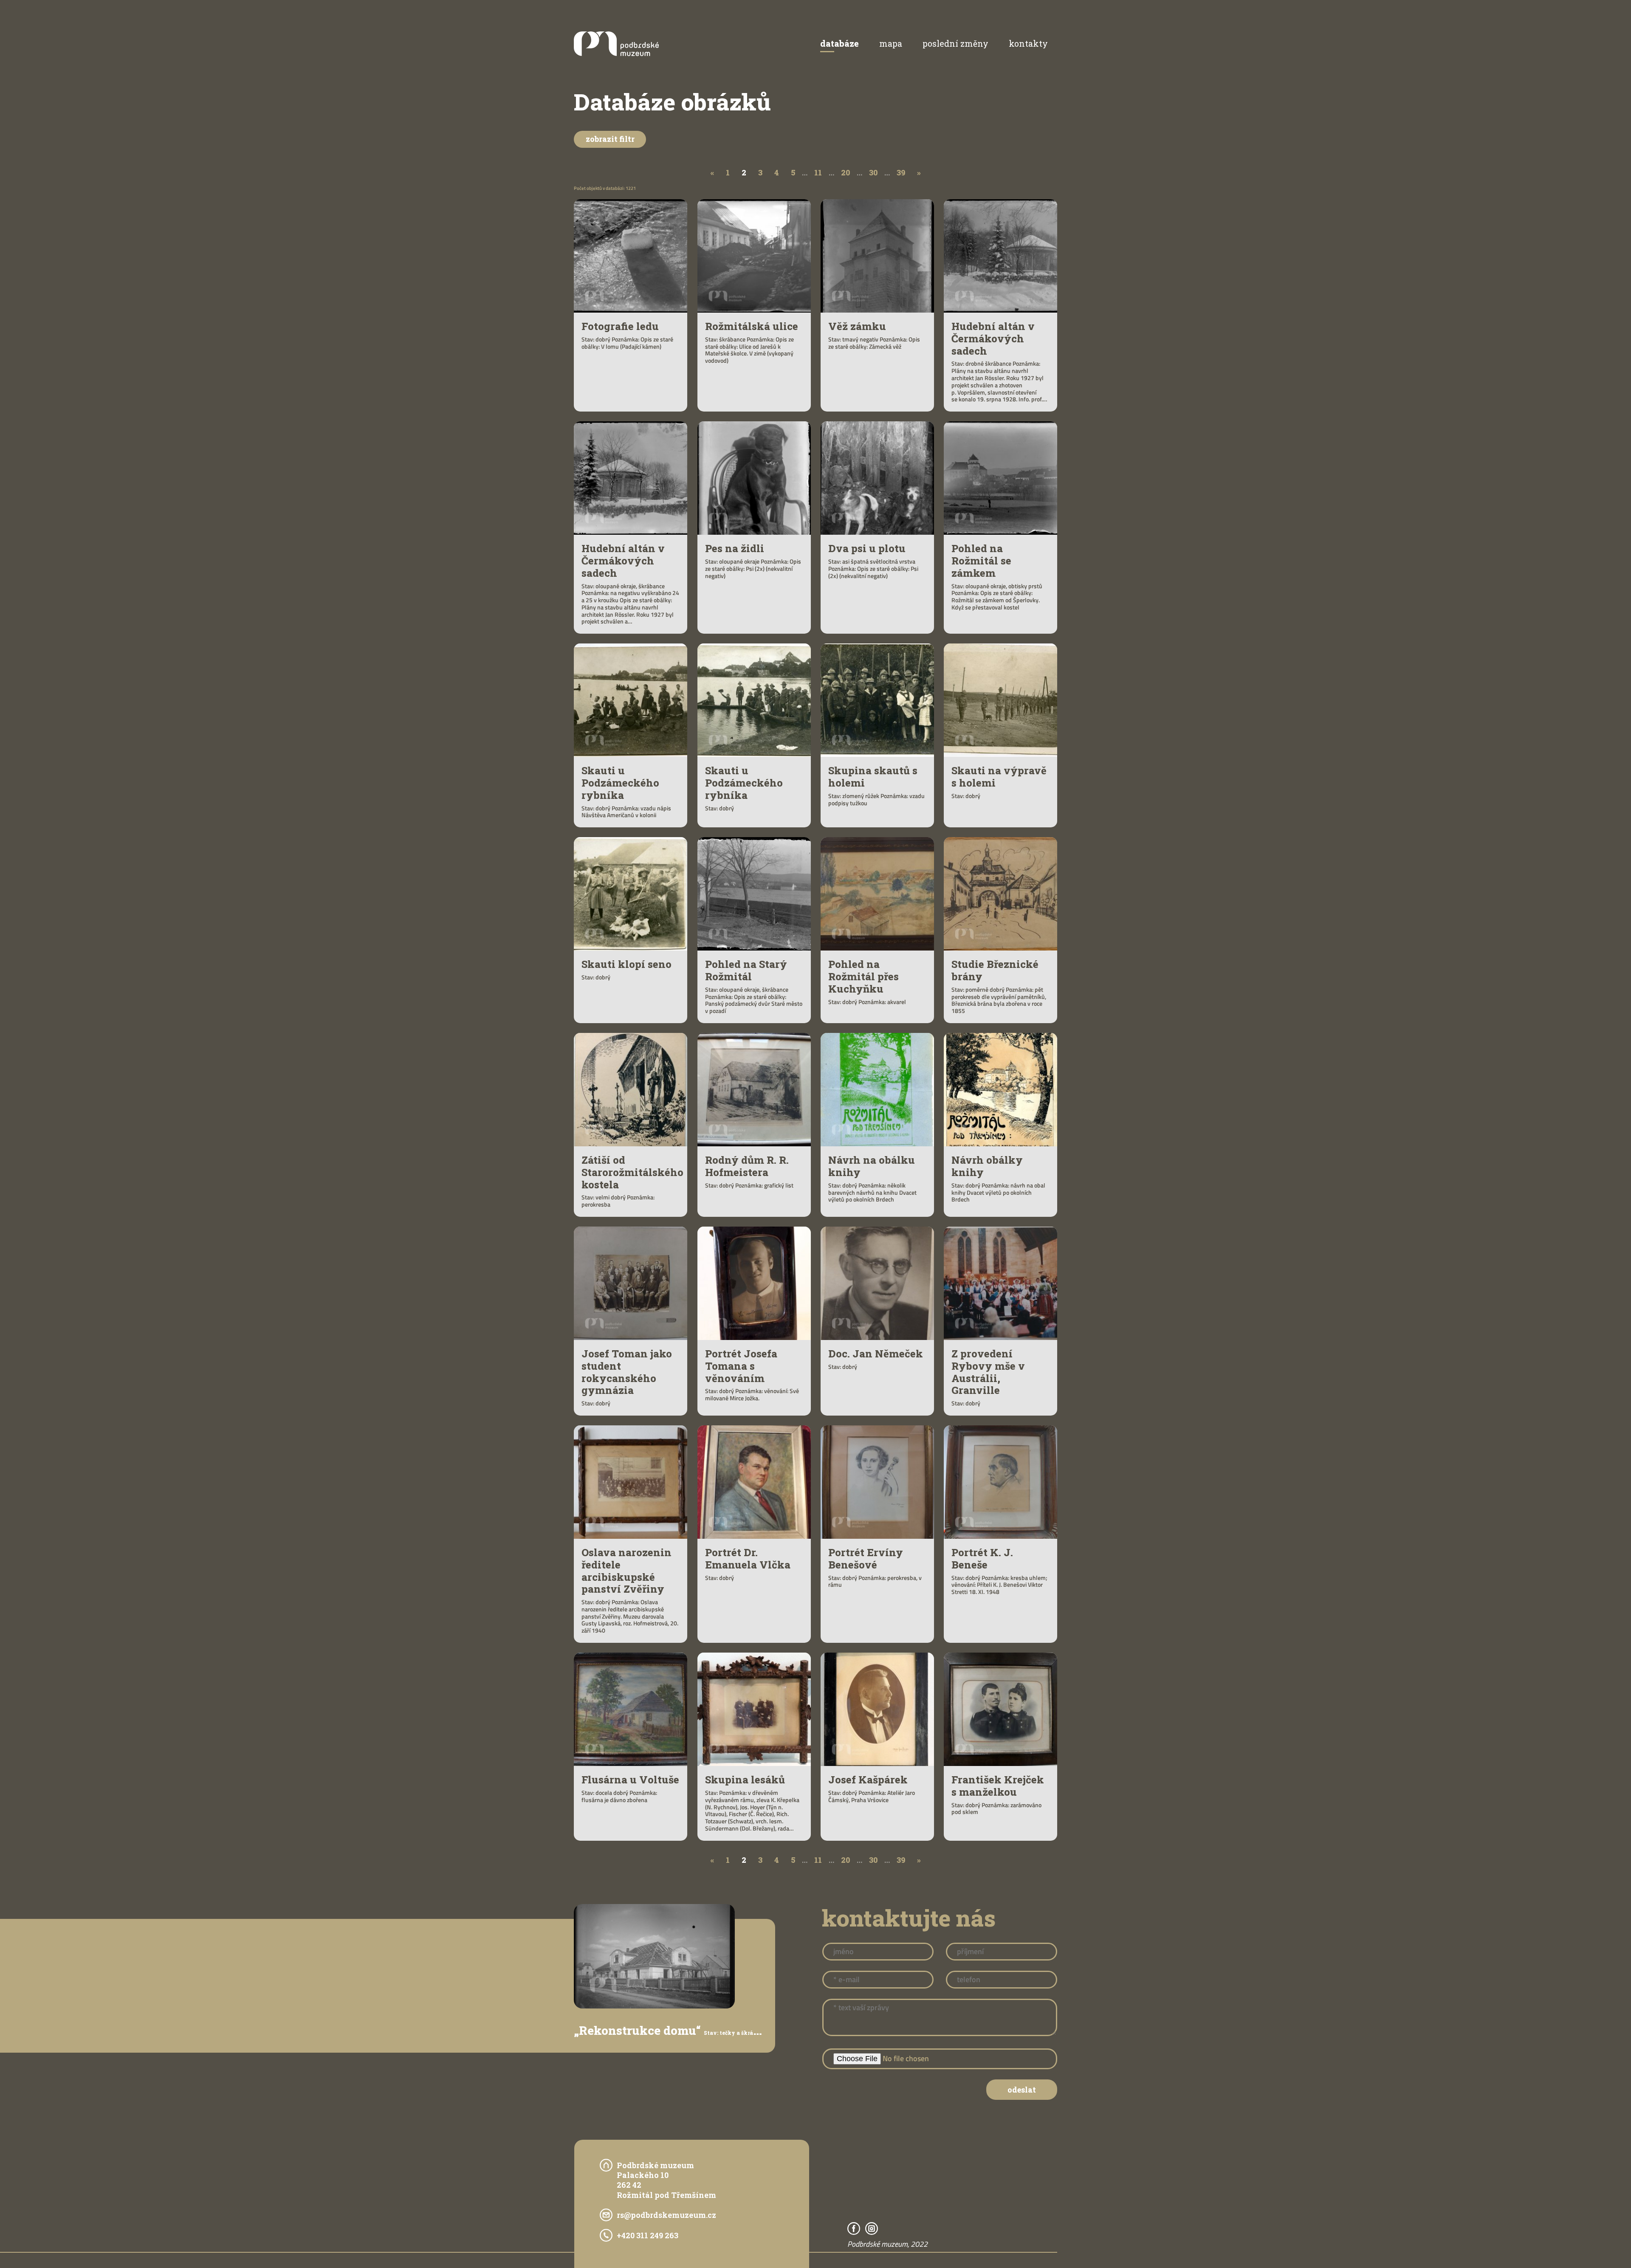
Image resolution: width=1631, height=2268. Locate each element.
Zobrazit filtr (610, 139)
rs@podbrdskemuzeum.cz (666, 2215)
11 (818, 172)
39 (901, 172)
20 (845, 172)
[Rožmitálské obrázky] (616, 53)
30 (873, 172)
